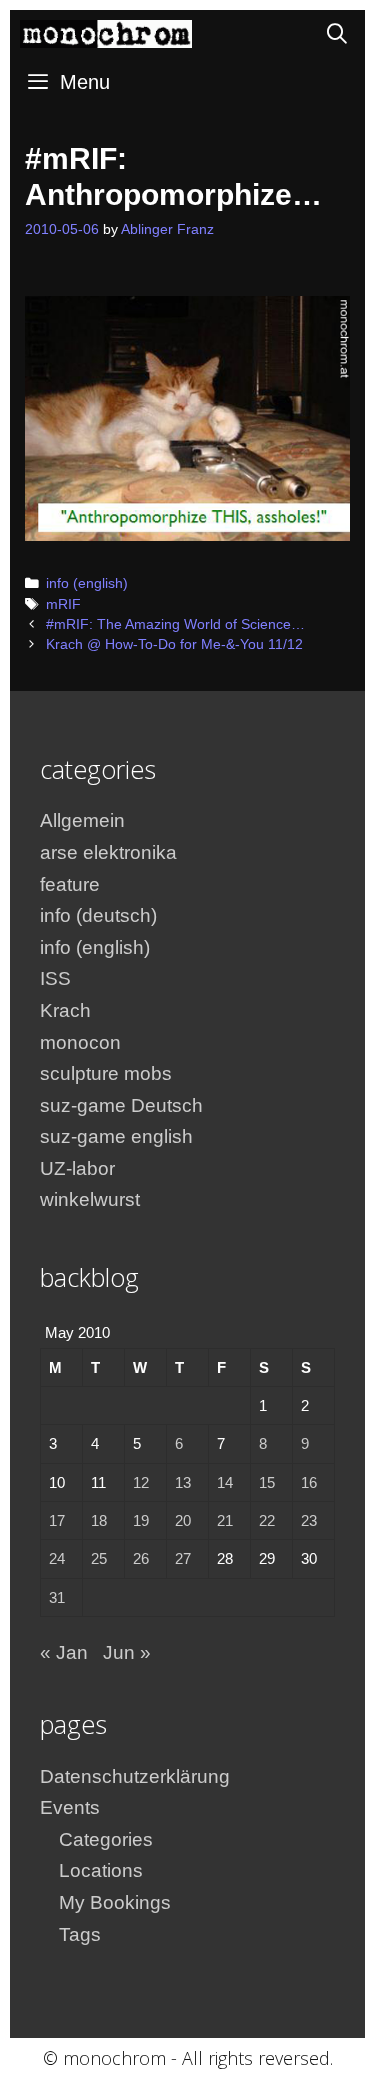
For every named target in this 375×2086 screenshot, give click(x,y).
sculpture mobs (106, 1073)
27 (183, 1558)
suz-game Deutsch (121, 1105)
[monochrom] (106, 34)
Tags (80, 1934)
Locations (101, 1870)
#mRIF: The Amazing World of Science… (175, 624)
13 (183, 1482)
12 (141, 1482)
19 (141, 1520)
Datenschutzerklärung (135, 1776)
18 (99, 1520)
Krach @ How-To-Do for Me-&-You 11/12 (174, 644)
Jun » (127, 1652)
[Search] (337, 34)
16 (309, 1482)
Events (70, 1807)
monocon (80, 1042)
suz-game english (116, 1136)
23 (309, 1520)
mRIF (63, 604)
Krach (65, 1010)
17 (57, 1520)
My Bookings (115, 1902)
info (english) (87, 583)
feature (70, 884)
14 (225, 1482)
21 (225, 1520)
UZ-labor (77, 1168)
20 (183, 1520)
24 (57, 1558)
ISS (55, 978)
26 (141, 1558)
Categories (106, 1839)
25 (99, 1558)
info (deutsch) (98, 915)
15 (267, 1482)
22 (267, 1520)
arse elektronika (108, 852)
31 (57, 1597)
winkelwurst (90, 1199)
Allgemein (82, 820)
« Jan (64, 1652)
